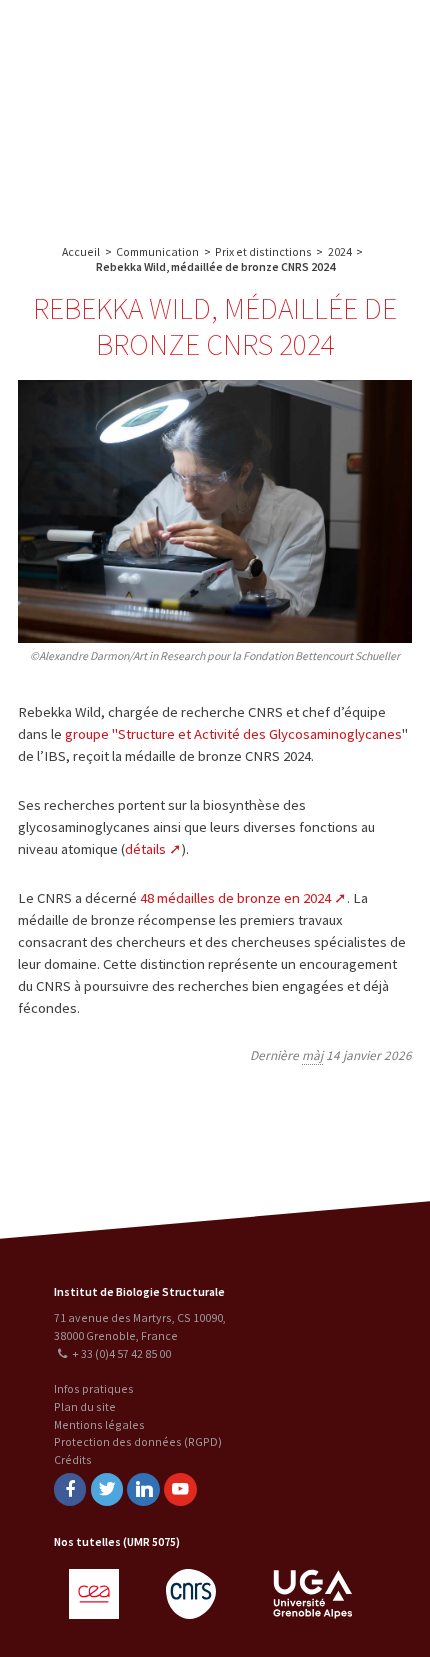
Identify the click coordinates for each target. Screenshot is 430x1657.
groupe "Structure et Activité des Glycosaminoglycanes (233, 734)
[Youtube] (180, 1489)
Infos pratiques (94, 1388)
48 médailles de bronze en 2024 (235, 898)
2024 (340, 251)
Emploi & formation (313, 157)
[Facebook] (70, 1489)
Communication (313, 117)
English (119, 112)
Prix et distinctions (263, 251)
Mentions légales (99, 1424)
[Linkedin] (143, 1489)
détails (145, 849)
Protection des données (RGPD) (138, 1441)
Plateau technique (312, 77)
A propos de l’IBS (273, 37)
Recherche (365, 37)
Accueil (81, 251)
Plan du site (85, 1406)
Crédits (73, 1459)
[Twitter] (107, 1489)
